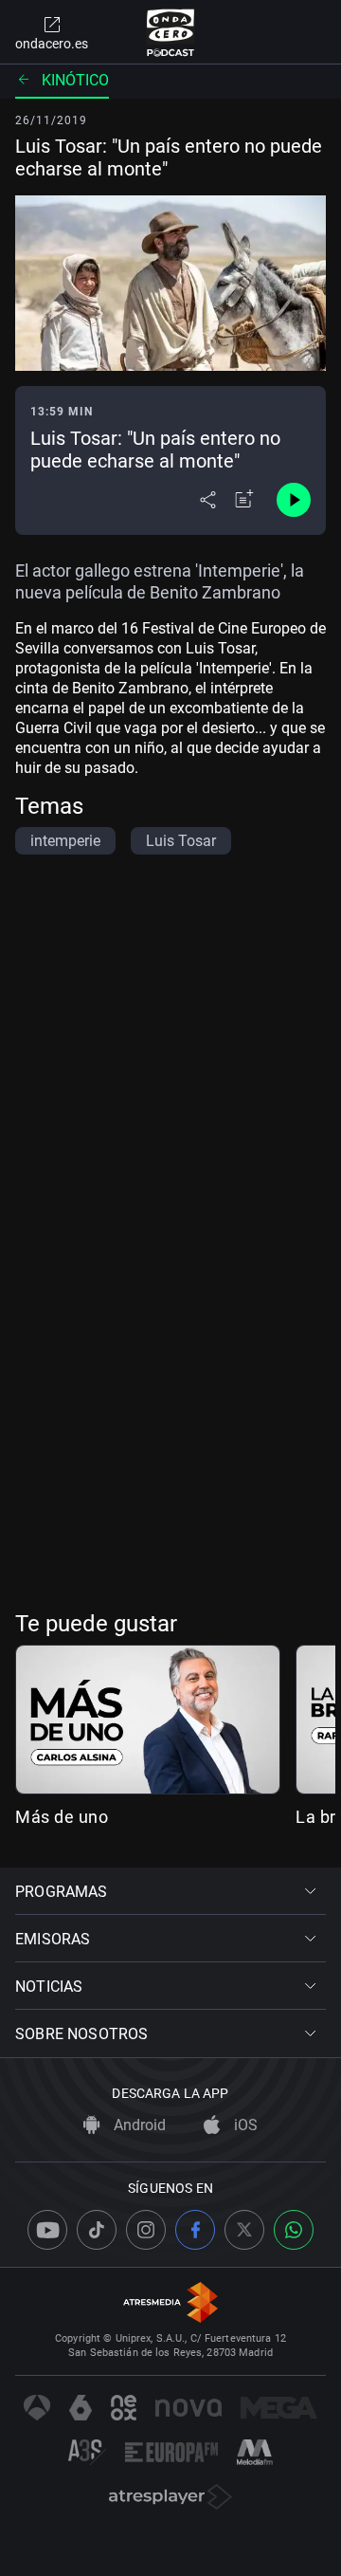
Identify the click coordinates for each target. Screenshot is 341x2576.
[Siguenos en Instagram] (146, 2230)
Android (138, 2125)
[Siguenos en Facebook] (195, 2230)
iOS (244, 2125)
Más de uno (62, 1817)
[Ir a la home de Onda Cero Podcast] (171, 32)
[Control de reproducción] (294, 500)
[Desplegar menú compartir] (208, 500)
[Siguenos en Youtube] (47, 2230)
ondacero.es (52, 44)
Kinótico (75, 80)
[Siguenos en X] (244, 2230)
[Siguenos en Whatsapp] (294, 2230)
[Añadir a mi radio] (244, 500)
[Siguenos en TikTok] (97, 2230)
